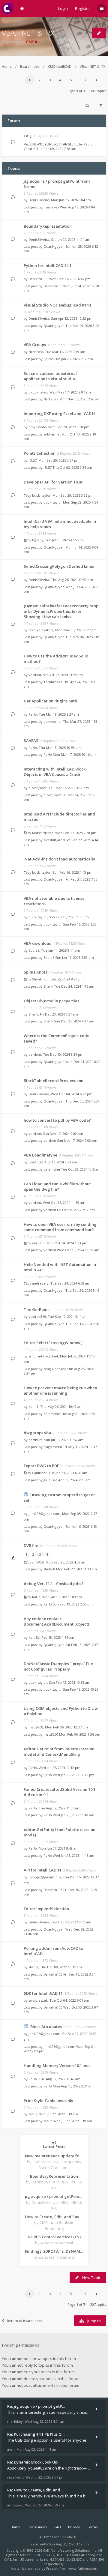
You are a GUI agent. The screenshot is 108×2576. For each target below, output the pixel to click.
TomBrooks (53, 682)
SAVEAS (31, 740)
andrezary (40, 1283)
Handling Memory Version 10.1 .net (57, 2066)
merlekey (51, 207)
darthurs (35, 1440)
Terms (92, 2527)
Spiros (48, 359)
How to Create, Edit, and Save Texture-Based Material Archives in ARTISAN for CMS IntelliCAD (54, 2217)
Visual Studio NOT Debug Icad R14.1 (58, 305)
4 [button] (60, 80)
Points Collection (40, 453)
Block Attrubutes (46, 2027)
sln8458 (38, 1562)
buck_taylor (41, 495)
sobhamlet (52, 434)
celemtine (52, 1169)
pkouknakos (38, 392)
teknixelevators (41, 630)
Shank (37, 979)
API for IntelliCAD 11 (43, 1870)
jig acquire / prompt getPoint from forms (54, 2196)
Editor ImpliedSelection (46, 1909)
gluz (47, 1480)
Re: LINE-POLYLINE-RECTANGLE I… (51, 144)
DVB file (31, 1545)
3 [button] (50, 80)
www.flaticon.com (83, 2568)
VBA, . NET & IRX (28, 33)
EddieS (34, 950)
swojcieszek (38, 2000)
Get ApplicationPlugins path (50, 701)
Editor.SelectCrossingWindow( (53, 1343)
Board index (30, 66)
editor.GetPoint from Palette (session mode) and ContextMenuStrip (59, 1752)
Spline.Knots (35, 972)
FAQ (28, 136)
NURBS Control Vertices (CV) (54, 2237)
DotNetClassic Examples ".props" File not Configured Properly (58, 1666)
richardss (36, 352)
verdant (35, 675)
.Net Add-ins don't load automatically (59, 859)
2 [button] (40, 80)
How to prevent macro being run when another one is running (60, 1390)
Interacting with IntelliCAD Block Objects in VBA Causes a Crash (55, 772)
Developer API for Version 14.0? (53, 482)
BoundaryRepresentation (48, 226)
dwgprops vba (37, 1433)
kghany (38, 540)
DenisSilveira (39, 200)
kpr (31, 1637)
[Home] (7, 9)
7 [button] (85, 80)
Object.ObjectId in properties (51, 1001)
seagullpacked (55, 1369)
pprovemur (53, 721)
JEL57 (33, 460)
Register (82, 8)
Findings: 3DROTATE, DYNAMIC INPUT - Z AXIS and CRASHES (54, 2251)
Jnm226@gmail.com (44, 1514)
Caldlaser (39, 1473)
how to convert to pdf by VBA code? (57, 1120)
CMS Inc (33, 42)
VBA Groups (35, 345)
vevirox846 (37, 1316)
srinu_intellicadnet (43, 1356)
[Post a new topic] (99, 33)
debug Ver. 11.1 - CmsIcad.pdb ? (54, 1584)
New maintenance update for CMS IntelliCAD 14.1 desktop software (54, 2156)
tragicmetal (53, 1447)
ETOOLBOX (42, 2555)
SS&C (33, 1162)
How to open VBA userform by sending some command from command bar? (60, 1227)
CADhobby (87, 2555)
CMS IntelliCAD (60, 66)
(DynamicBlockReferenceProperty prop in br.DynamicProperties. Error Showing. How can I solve (61, 611)
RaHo (33, 714)
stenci (33, 1967)
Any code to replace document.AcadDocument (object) (56, 1621)
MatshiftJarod (43, 833)
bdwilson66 (37, 427)
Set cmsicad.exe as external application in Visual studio (50, 376)
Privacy (74, 2527)
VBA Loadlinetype (40, 1155)
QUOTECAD (62, 2555)
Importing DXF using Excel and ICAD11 (60, 414)
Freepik (52, 2568)
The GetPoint (36, 1309)
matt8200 (36, 1727)
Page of (76, 91)
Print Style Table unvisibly (48, 2101)
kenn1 (33, 1406)
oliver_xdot (37, 788)
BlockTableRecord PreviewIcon (54, 1081)
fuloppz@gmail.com (45, 1877)
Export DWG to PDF (41, 1466)
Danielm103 (38, 279)
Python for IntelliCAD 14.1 (48, 265)
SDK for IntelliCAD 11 (43, 1993)
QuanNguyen (54, 246)
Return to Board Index (25, 2321)
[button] (96, 80)
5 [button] (71, 80)
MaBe (33, 2114)
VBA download (38, 943)
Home (7, 66)
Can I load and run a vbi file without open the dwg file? (57, 1186)
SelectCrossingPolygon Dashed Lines (59, 566)
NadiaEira (51, 399)
